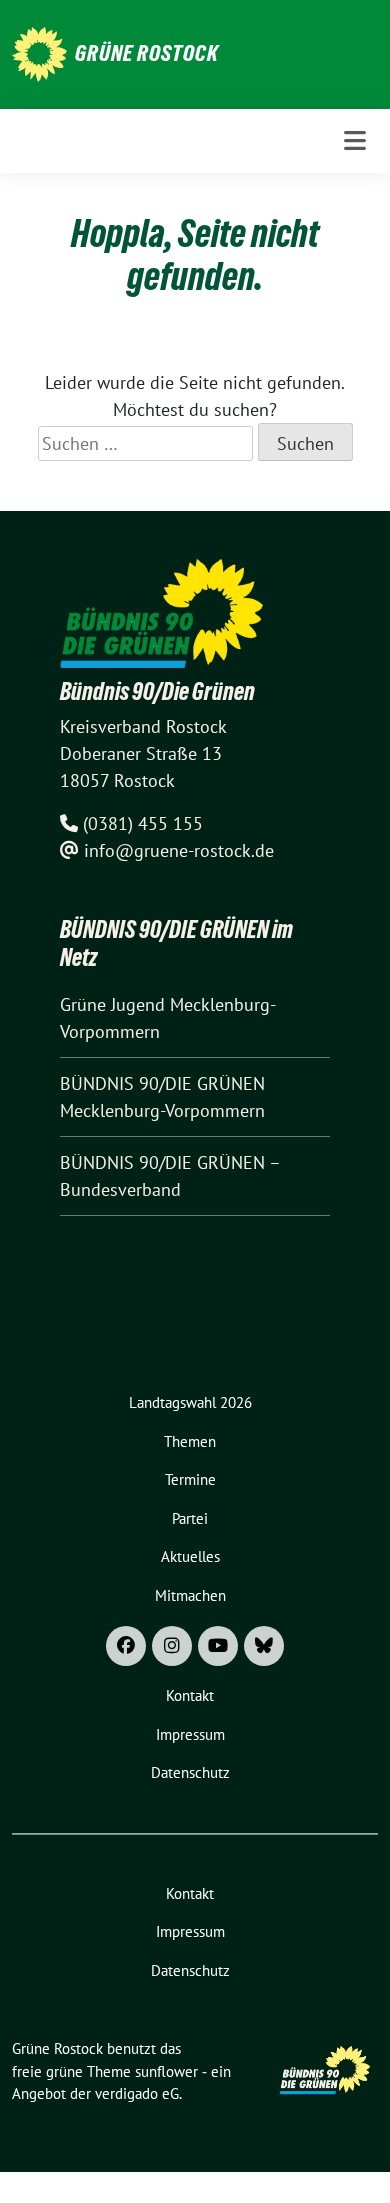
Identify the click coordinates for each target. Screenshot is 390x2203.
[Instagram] (172, 1646)
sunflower (166, 2071)
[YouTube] (218, 1646)
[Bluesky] (264, 1646)
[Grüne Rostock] (39, 52)
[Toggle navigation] (355, 141)
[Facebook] (126, 1646)
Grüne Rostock (147, 53)
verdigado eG (137, 2093)
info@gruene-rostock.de (179, 850)
